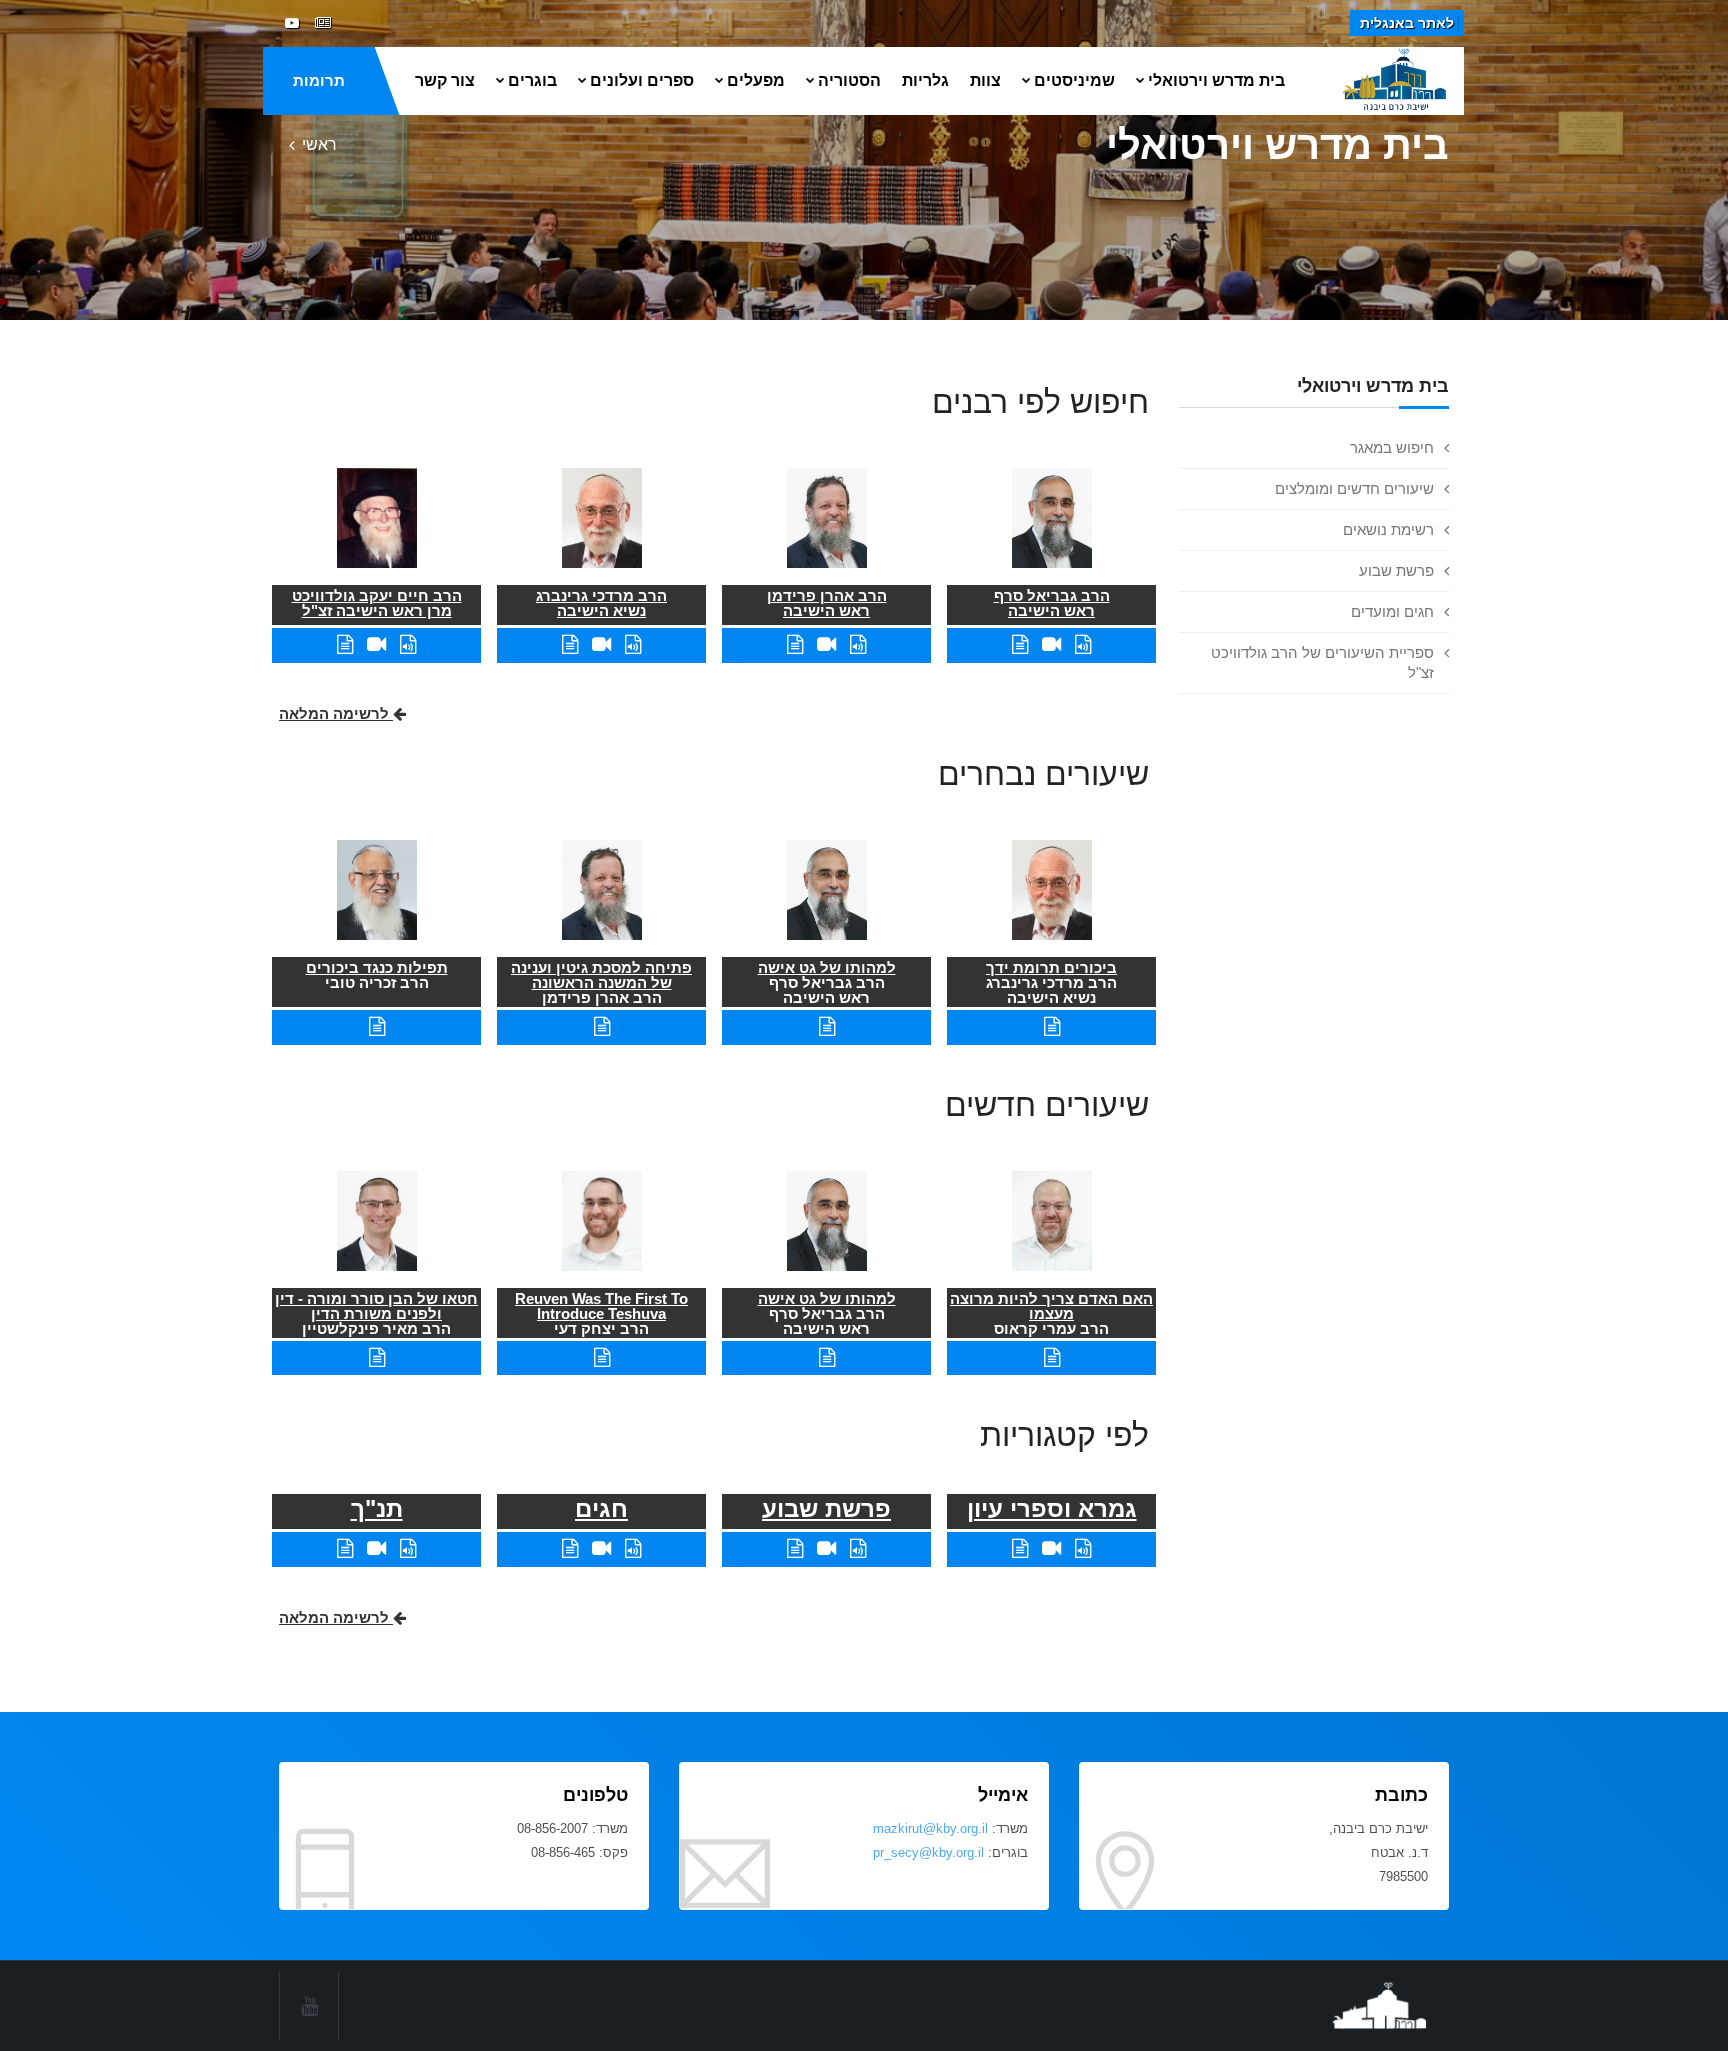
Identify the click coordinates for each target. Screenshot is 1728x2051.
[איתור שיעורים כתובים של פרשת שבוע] (795, 1548)
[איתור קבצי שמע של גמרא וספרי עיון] (1083, 1548)
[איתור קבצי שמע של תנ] (408, 1548)
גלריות (925, 80)
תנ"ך (377, 1508)
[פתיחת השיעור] (1052, 1026)
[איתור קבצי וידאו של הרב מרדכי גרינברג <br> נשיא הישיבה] (601, 644)
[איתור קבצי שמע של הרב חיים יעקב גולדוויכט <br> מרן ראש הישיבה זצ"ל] (408, 644)
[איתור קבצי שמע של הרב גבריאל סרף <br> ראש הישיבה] (1083, 644)
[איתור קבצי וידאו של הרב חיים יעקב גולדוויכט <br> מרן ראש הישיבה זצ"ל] (376, 644)
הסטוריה (849, 80)
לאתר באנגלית (1407, 23)
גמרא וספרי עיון (1052, 1508)
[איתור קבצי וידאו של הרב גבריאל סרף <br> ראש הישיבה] (1051, 644)
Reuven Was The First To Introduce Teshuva (601, 1306)
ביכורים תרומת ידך (1051, 967)
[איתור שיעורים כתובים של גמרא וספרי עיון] (1020, 1548)
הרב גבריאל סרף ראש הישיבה (1052, 603)
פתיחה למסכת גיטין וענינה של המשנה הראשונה (601, 975)
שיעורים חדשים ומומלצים (1354, 488)
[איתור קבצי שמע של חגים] (633, 1548)
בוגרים (532, 80)
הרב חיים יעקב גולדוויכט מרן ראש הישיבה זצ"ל (377, 603)
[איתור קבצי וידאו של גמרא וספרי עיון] (1051, 1548)
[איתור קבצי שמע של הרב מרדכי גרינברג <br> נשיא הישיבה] (633, 644)
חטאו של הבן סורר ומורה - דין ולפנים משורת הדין (376, 1306)
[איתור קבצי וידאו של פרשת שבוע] (826, 1548)
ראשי (319, 144)
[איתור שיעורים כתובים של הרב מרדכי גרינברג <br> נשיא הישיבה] (570, 644)
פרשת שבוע (1396, 570)
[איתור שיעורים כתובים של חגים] (570, 1548)
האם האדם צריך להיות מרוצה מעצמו (1051, 1306)
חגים (601, 1508)
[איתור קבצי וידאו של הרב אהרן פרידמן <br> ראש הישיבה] (826, 644)
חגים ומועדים (1392, 611)
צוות (985, 80)
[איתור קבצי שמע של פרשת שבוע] (858, 1548)
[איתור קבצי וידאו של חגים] (601, 1548)
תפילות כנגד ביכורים (377, 967)
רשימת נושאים (1388, 529)
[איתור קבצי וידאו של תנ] (376, 1548)
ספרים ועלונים (642, 80)
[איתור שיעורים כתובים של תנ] (345, 1548)
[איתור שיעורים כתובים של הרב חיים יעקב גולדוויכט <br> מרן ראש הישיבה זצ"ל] (345, 644)
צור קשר (445, 80)
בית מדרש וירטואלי (1216, 80)
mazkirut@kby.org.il (930, 1828)
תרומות (319, 80)
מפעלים (756, 80)
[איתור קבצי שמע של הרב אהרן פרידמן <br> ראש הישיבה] (858, 644)
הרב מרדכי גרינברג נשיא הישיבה (601, 603)
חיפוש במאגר (1392, 447)
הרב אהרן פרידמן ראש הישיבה (827, 603)
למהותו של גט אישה (827, 967)
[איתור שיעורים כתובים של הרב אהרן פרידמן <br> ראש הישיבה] (795, 644)
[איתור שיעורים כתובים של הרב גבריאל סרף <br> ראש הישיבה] (1020, 644)
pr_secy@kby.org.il (928, 1852)
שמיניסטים (1074, 80)
